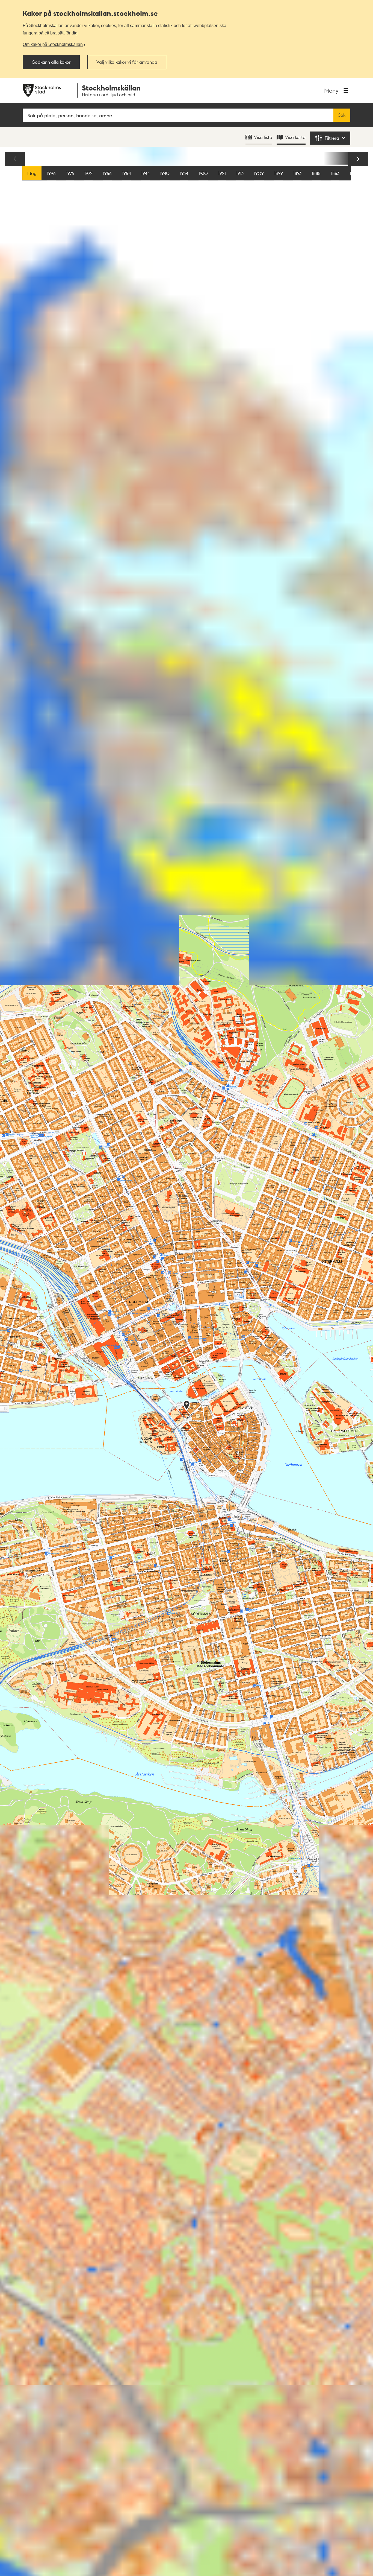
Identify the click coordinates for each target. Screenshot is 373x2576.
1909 (259, 173)
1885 (316, 173)
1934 (184, 173)
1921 (222, 173)
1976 (70, 173)
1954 (126, 173)
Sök (342, 115)
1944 (145, 173)
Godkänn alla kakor (51, 62)
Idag (32, 173)
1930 (203, 173)
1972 (88, 173)
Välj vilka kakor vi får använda (127, 62)
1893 (297, 173)
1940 (165, 173)
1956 (107, 173)
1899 (279, 173)
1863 (335, 173)
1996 (51, 173)
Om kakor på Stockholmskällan (53, 44)
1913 (240, 173)
